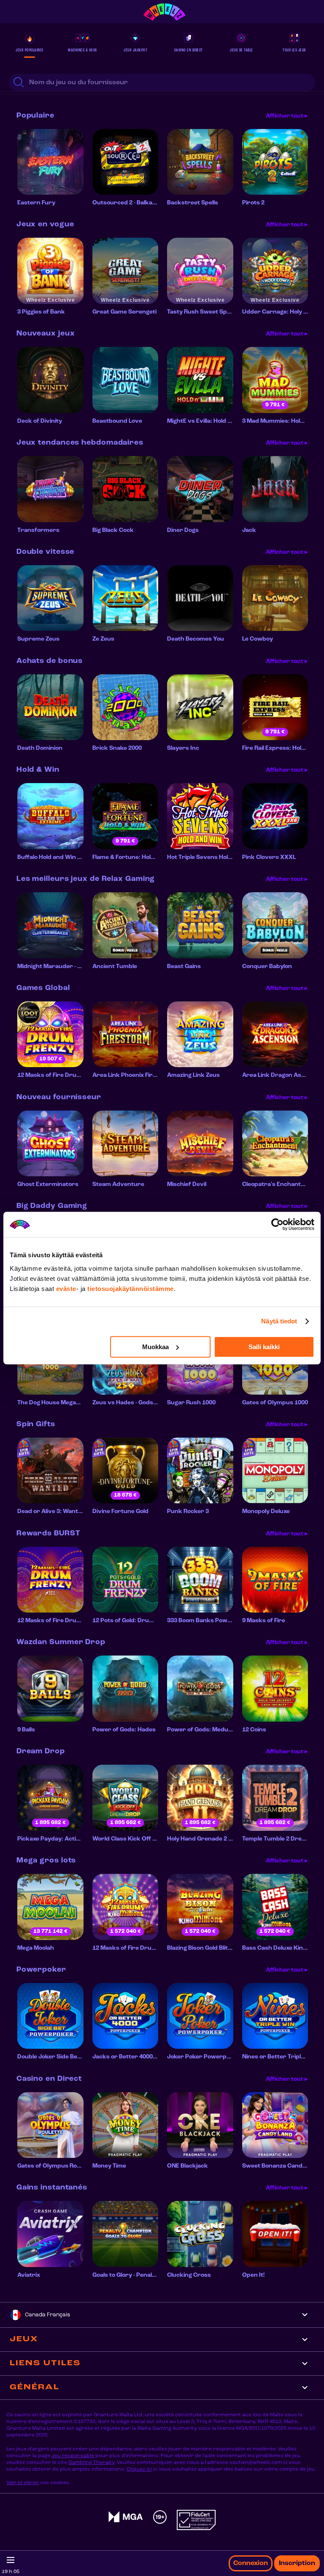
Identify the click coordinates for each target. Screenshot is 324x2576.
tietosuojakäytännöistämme (131, 1289)
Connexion (251, 2563)
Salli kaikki (264, 1347)
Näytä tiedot (279, 1321)
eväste (66, 1289)
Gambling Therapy (91, 2463)
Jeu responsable (73, 2456)
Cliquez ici (139, 2469)
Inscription (297, 2563)
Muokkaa (155, 1347)
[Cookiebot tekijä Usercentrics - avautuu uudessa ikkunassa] (277, 1224)
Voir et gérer (23, 2483)
